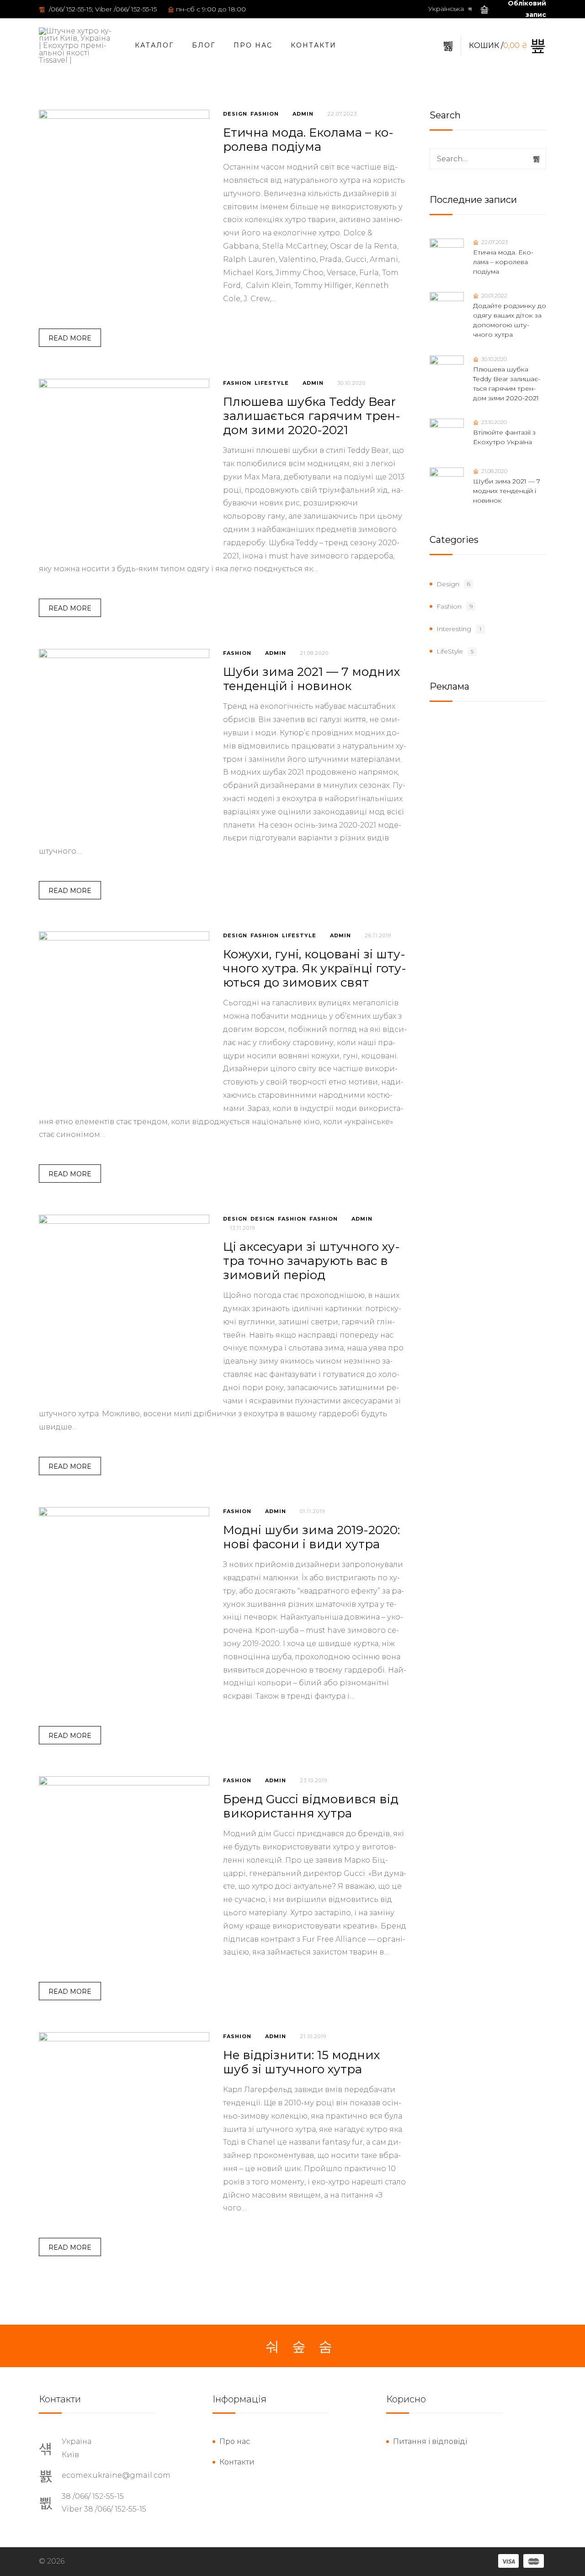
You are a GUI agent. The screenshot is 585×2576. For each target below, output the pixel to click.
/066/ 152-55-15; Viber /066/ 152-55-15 (102, 9)
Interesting (454, 629)
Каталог (154, 45)
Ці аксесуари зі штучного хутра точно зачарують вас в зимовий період (311, 1261)
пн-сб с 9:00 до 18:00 (211, 9)
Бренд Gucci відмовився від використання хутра (311, 1806)
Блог (204, 45)
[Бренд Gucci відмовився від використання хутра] (124, 1862)
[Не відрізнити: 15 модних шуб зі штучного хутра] (124, 2117)
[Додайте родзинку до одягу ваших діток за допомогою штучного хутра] (447, 309)
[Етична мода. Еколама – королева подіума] (124, 195)
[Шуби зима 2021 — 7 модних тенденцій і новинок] (124, 734)
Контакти (314, 45)
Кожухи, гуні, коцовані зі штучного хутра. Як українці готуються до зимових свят (315, 968)
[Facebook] (272, 2347)
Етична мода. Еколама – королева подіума (308, 140)
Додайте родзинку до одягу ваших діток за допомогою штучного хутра (510, 320)
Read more (70, 338)
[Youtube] (325, 2347)
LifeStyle (272, 383)
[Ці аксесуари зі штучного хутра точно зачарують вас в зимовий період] (124, 1300)
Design (235, 114)
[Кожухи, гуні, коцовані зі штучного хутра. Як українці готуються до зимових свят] (124, 1017)
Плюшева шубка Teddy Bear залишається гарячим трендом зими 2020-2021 (312, 416)
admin (303, 114)
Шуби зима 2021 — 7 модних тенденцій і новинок (312, 679)
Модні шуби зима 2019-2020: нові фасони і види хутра (311, 1537)
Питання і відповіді (430, 2441)
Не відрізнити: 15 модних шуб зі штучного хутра (302, 2062)
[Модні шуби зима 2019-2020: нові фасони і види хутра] (124, 1592)
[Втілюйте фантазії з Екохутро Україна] (447, 436)
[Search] (537, 159)
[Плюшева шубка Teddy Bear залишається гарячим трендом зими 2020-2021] (124, 464)
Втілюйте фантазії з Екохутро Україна (504, 437)
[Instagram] (299, 2347)
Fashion (265, 114)
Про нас (253, 45)
